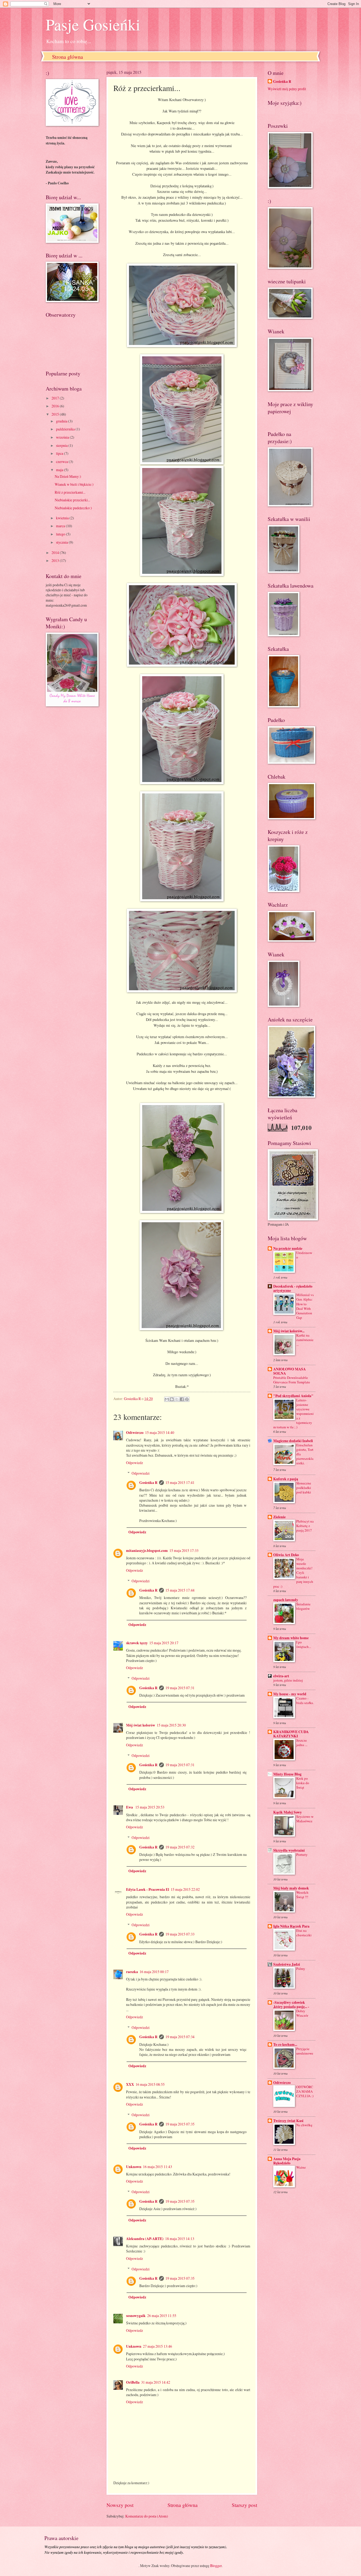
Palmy (301, 1969)
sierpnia (62, 445)
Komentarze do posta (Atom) (147, 2516)
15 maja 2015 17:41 (180, 1482)
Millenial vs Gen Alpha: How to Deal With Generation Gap (305, 1306)
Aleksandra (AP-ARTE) (145, 2239)
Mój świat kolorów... (289, 1331)
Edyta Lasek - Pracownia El (148, 1889)
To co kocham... (285, 2045)
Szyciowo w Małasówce (305, 1819)
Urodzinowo (304, 1255)
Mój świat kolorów (141, 1725)
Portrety (302, 1855)
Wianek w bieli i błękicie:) (74, 484)
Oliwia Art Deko (286, 1555)
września (63, 437)
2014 (56, 553)
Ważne (301, 2167)
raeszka (132, 1972)
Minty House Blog (287, 1774)
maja (60, 470)
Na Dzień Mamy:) (68, 476)
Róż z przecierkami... (70, 492)
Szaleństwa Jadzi (287, 1964)
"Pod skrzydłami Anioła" (293, 1396)
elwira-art (281, 1676)
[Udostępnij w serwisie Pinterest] (187, 1399)
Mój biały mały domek (291, 1888)
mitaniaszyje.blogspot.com (147, 1551)
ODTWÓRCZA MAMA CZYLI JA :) (305, 2091)
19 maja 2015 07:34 (180, 2037)
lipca (60, 453)
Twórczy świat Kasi (288, 2121)
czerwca (62, 462)
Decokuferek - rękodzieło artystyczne (293, 1288)
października (66, 429)
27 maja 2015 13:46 (158, 2346)
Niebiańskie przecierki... (72, 500)
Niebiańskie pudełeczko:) (73, 508)
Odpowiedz (135, 1463)
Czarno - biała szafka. (305, 1700)
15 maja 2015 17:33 (184, 1550)
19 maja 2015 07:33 (180, 1934)
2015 (56, 414)
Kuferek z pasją (286, 1479)
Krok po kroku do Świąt (303, 1783)
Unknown (134, 2167)
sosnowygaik (136, 2316)
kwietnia (63, 518)
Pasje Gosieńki (93, 24)
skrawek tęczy (137, 1643)
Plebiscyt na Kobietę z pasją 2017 (305, 1526)
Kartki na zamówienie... (305, 1340)
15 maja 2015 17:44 (180, 1590)
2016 (56, 406)
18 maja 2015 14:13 (180, 2239)
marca (61, 526)
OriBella (133, 2382)
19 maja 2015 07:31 (180, 1688)
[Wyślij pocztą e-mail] (167, 1399)
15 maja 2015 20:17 (164, 1643)
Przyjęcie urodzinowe (305, 2051)
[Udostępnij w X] (177, 1399)
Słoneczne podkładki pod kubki (304, 1488)
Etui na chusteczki (304, 1933)
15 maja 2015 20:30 (171, 1725)
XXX (130, 2084)
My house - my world (290, 1694)
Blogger (216, 2566)
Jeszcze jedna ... (302, 1743)
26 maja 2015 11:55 (162, 2316)
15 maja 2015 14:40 (160, 1432)
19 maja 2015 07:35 (180, 2124)
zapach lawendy (286, 1600)
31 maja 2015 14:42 (156, 2382)
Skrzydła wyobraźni (289, 1850)
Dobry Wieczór (302, 2013)
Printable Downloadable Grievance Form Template (292, 1380)
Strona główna (68, 57)
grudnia (62, 421)
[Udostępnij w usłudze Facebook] (182, 1399)
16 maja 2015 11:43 (158, 2167)
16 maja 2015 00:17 (154, 1972)
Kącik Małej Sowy (288, 1812)
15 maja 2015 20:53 (150, 1807)
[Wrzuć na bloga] (172, 1399)
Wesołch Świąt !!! (302, 1895)
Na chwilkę (304, 2125)
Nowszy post (120, 2505)
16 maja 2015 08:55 (150, 2084)
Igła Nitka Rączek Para (291, 1926)
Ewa (130, 1807)
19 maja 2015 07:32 (180, 1847)
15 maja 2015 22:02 (185, 1889)
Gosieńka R (148, 1483)
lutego (61, 534)
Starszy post (244, 2505)
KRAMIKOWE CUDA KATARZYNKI (291, 1734)
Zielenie (279, 1517)
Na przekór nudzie (288, 1248)
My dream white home (291, 1638)
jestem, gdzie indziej (288, 1680)
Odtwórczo (135, 1433)
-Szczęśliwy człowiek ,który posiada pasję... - (291, 2005)
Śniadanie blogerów (303, 1606)
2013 (56, 560)
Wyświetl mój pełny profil (287, 89)
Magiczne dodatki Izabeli (293, 1441)
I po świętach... (304, 1644)
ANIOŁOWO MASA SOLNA (290, 1371)
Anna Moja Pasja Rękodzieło (287, 2161)
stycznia (62, 542)
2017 (56, 398)
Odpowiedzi (141, 1473)
